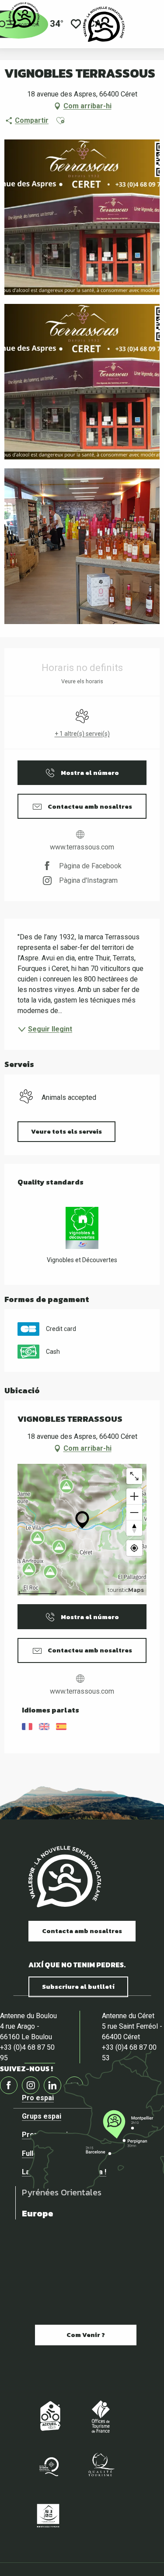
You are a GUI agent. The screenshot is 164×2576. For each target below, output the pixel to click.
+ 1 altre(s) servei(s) (82, 734)
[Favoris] (76, 24)
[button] (60, 121)
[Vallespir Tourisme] (104, 24)
